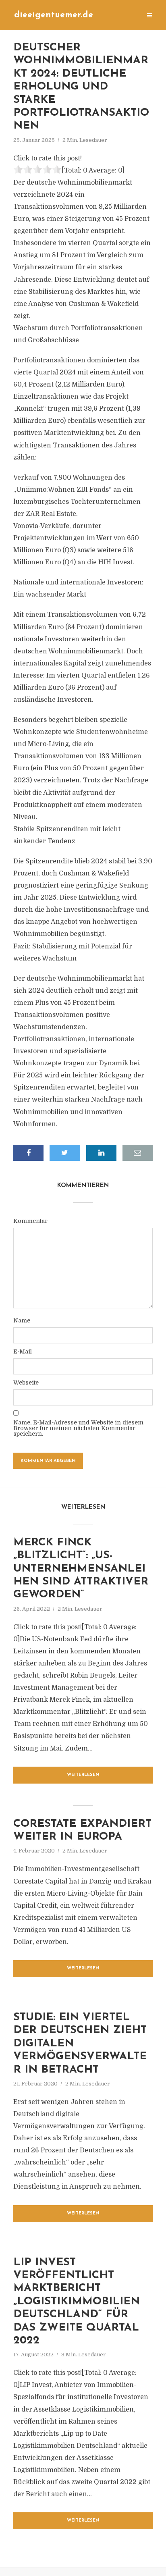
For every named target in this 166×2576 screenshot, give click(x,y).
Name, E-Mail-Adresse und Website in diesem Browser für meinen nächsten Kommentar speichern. (78, 1428)
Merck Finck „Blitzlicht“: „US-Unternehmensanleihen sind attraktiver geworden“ (81, 1569)
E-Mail (23, 1351)
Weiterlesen (83, 1775)
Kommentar (30, 1221)
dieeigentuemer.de (54, 15)
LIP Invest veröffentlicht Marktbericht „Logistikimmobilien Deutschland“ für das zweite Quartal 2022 (77, 2302)
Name (22, 1320)
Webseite (26, 1383)
